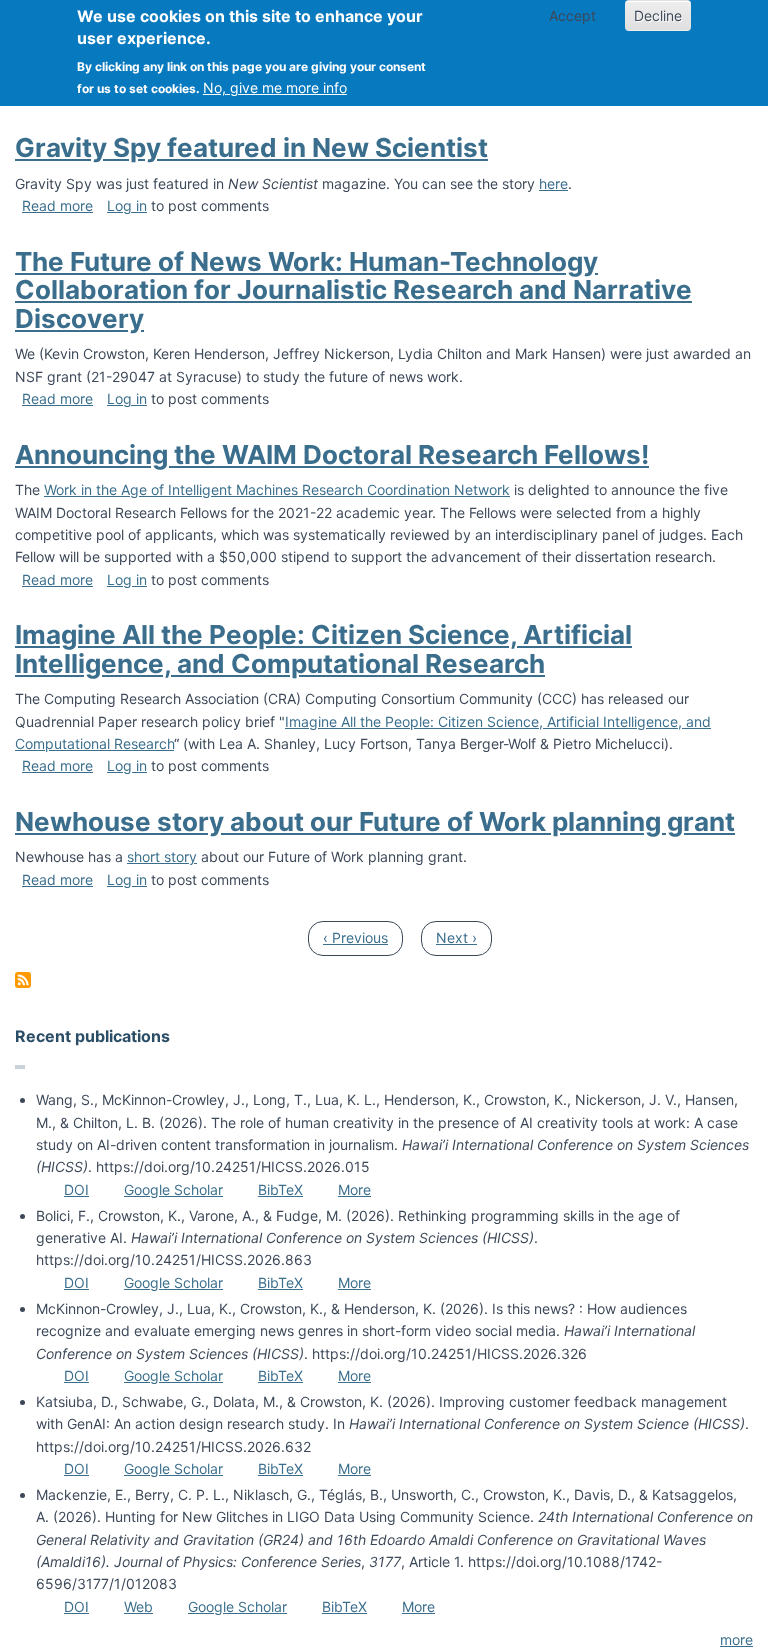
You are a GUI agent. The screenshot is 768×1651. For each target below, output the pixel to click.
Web (138, 1606)
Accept (572, 15)
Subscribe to (23, 980)
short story (162, 856)
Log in (127, 205)
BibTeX (280, 1189)
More (354, 1189)
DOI (76, 1189)
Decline (658, 15)
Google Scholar (173, 1189)
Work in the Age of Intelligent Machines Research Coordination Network (277, 489)
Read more (57, 205)
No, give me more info (275, 87)
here (553, 183)
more (736, 1639)
